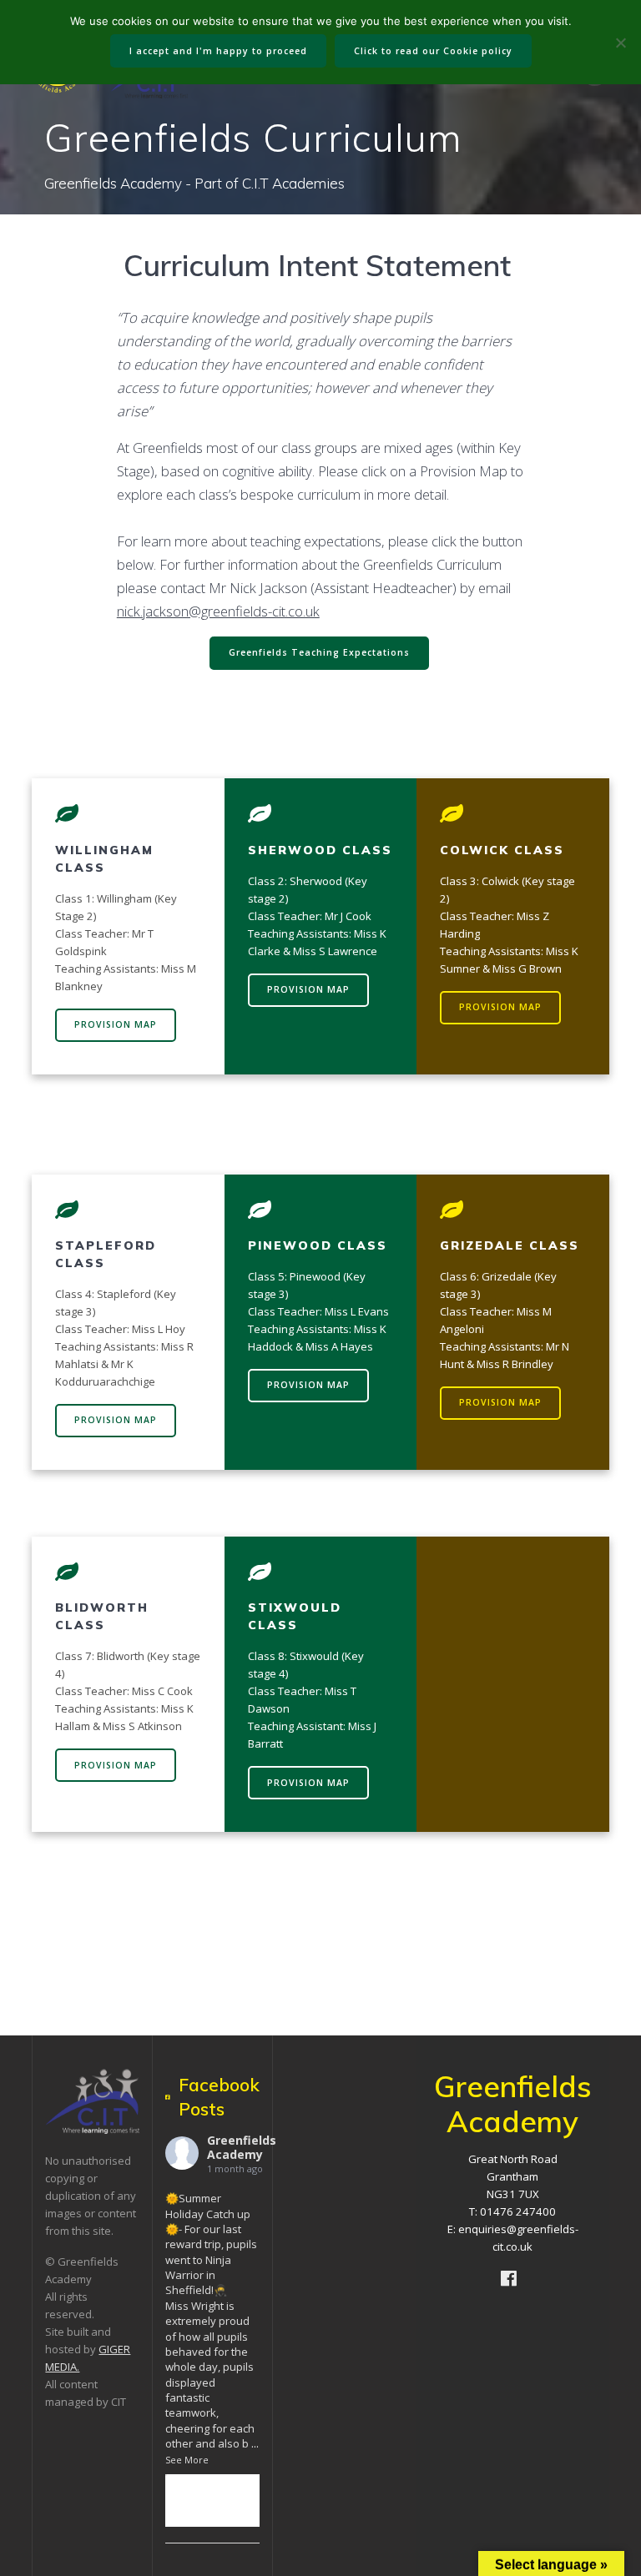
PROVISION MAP (116, 1024)
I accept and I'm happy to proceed (218, 51)
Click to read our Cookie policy (433, 51)
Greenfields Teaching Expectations (319, 652)
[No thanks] (620, 43)
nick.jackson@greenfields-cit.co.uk (218, 611)
